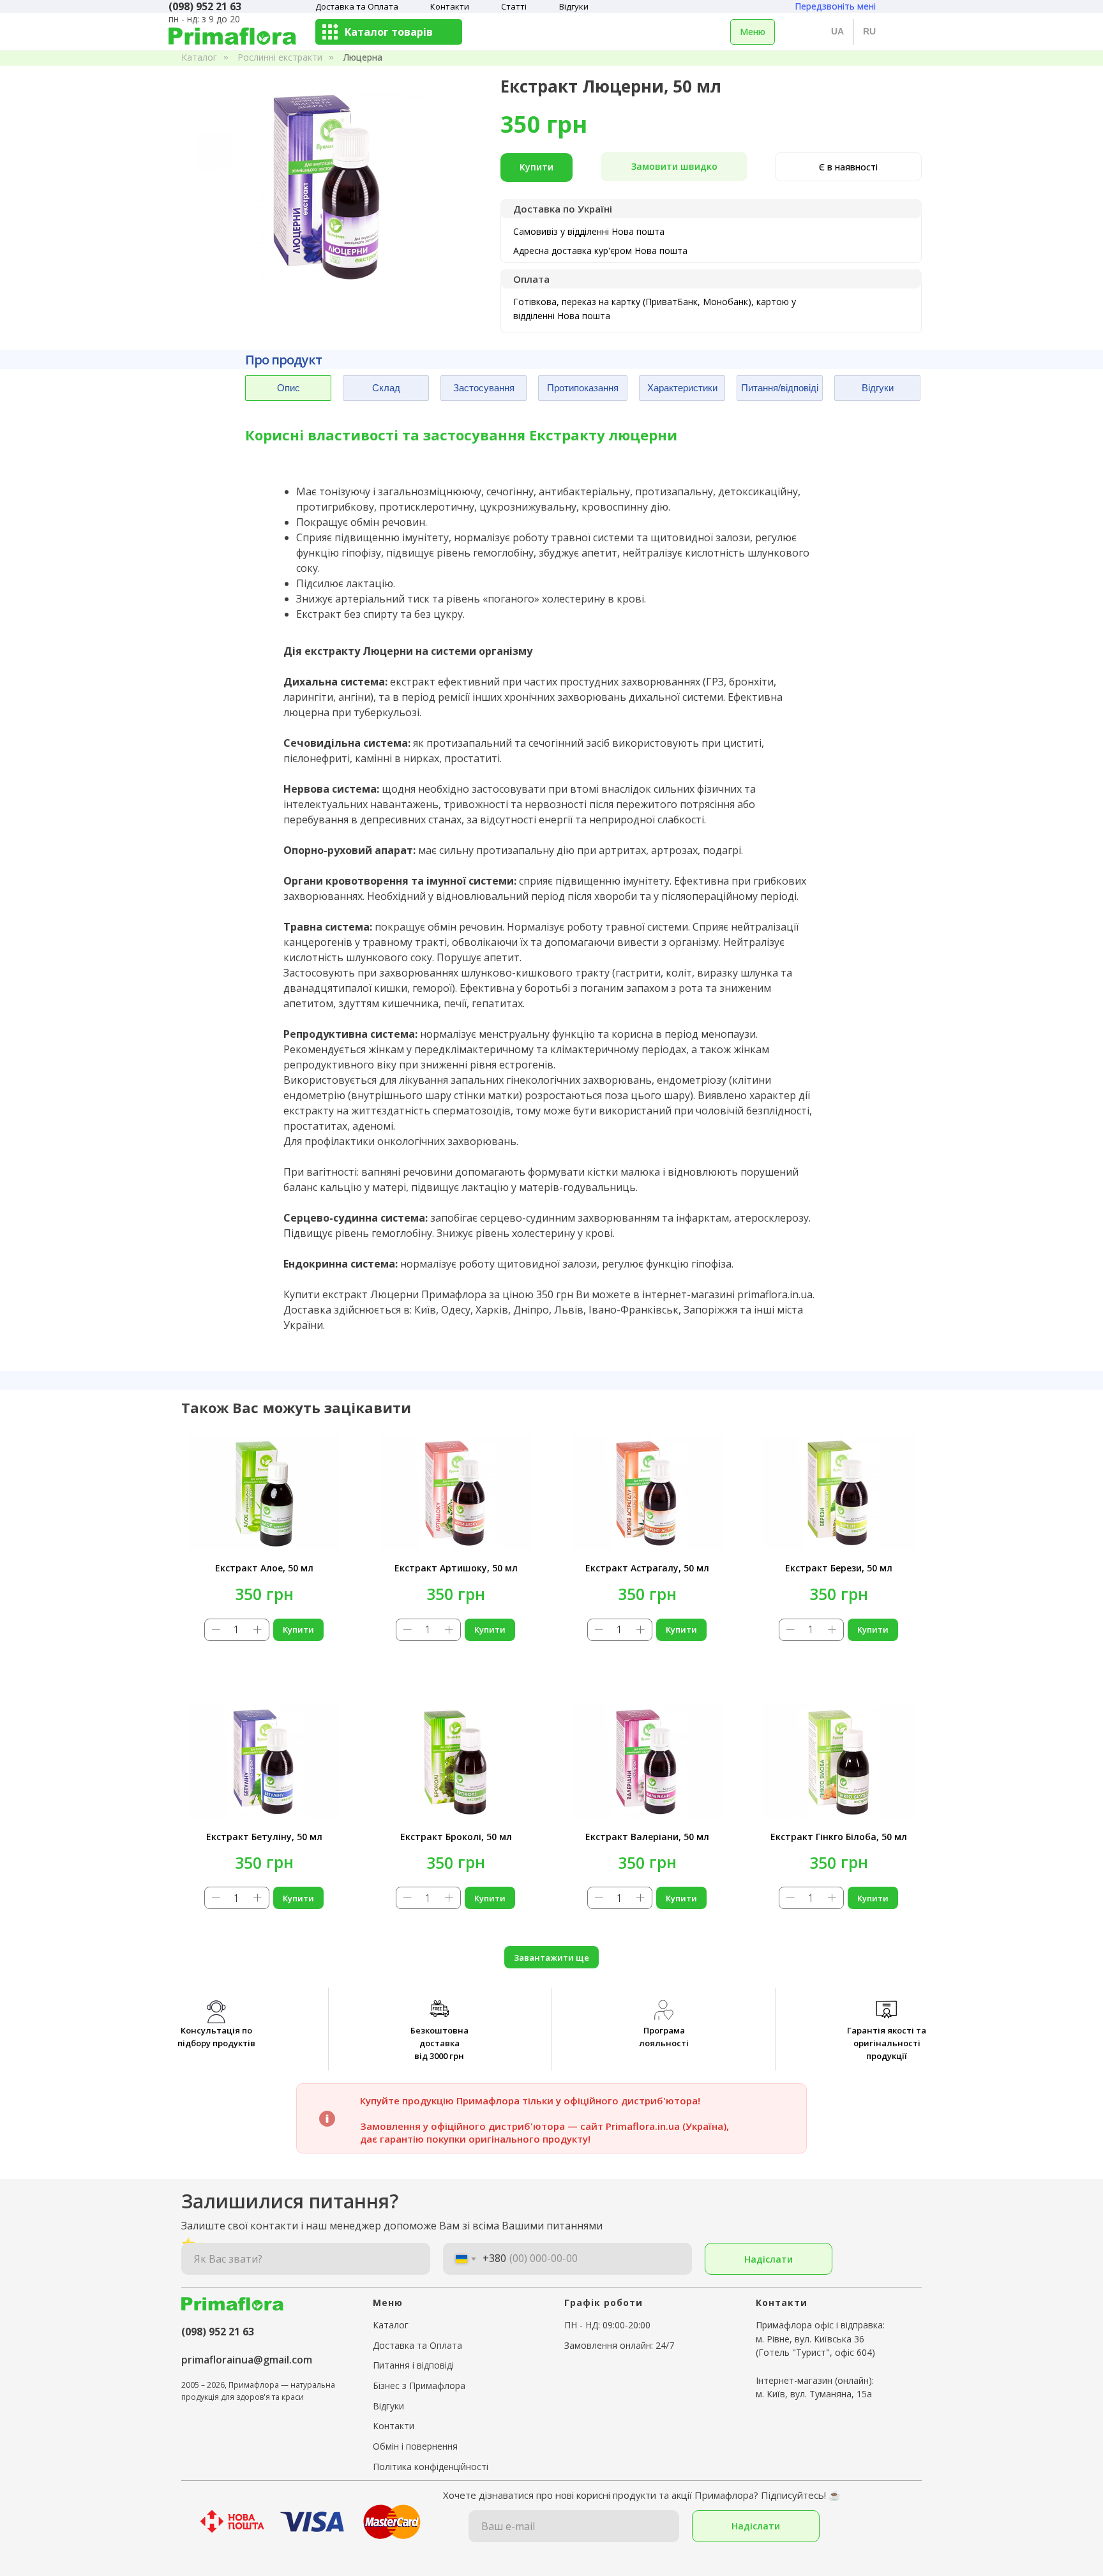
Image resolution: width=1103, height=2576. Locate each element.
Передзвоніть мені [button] (835, 6)
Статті (514, 6)
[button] (674, 167)
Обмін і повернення (415, 2446)
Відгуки (574, 6)
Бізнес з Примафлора (419, 2385)
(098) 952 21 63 (218, 2332)
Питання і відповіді (413, 2365)
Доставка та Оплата (357, 6)
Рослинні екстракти (280, 57)
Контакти (450, 6)
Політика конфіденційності (431, 2467)
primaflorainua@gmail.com (247, 2360)
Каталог (199, 57)
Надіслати (769, 2259)
